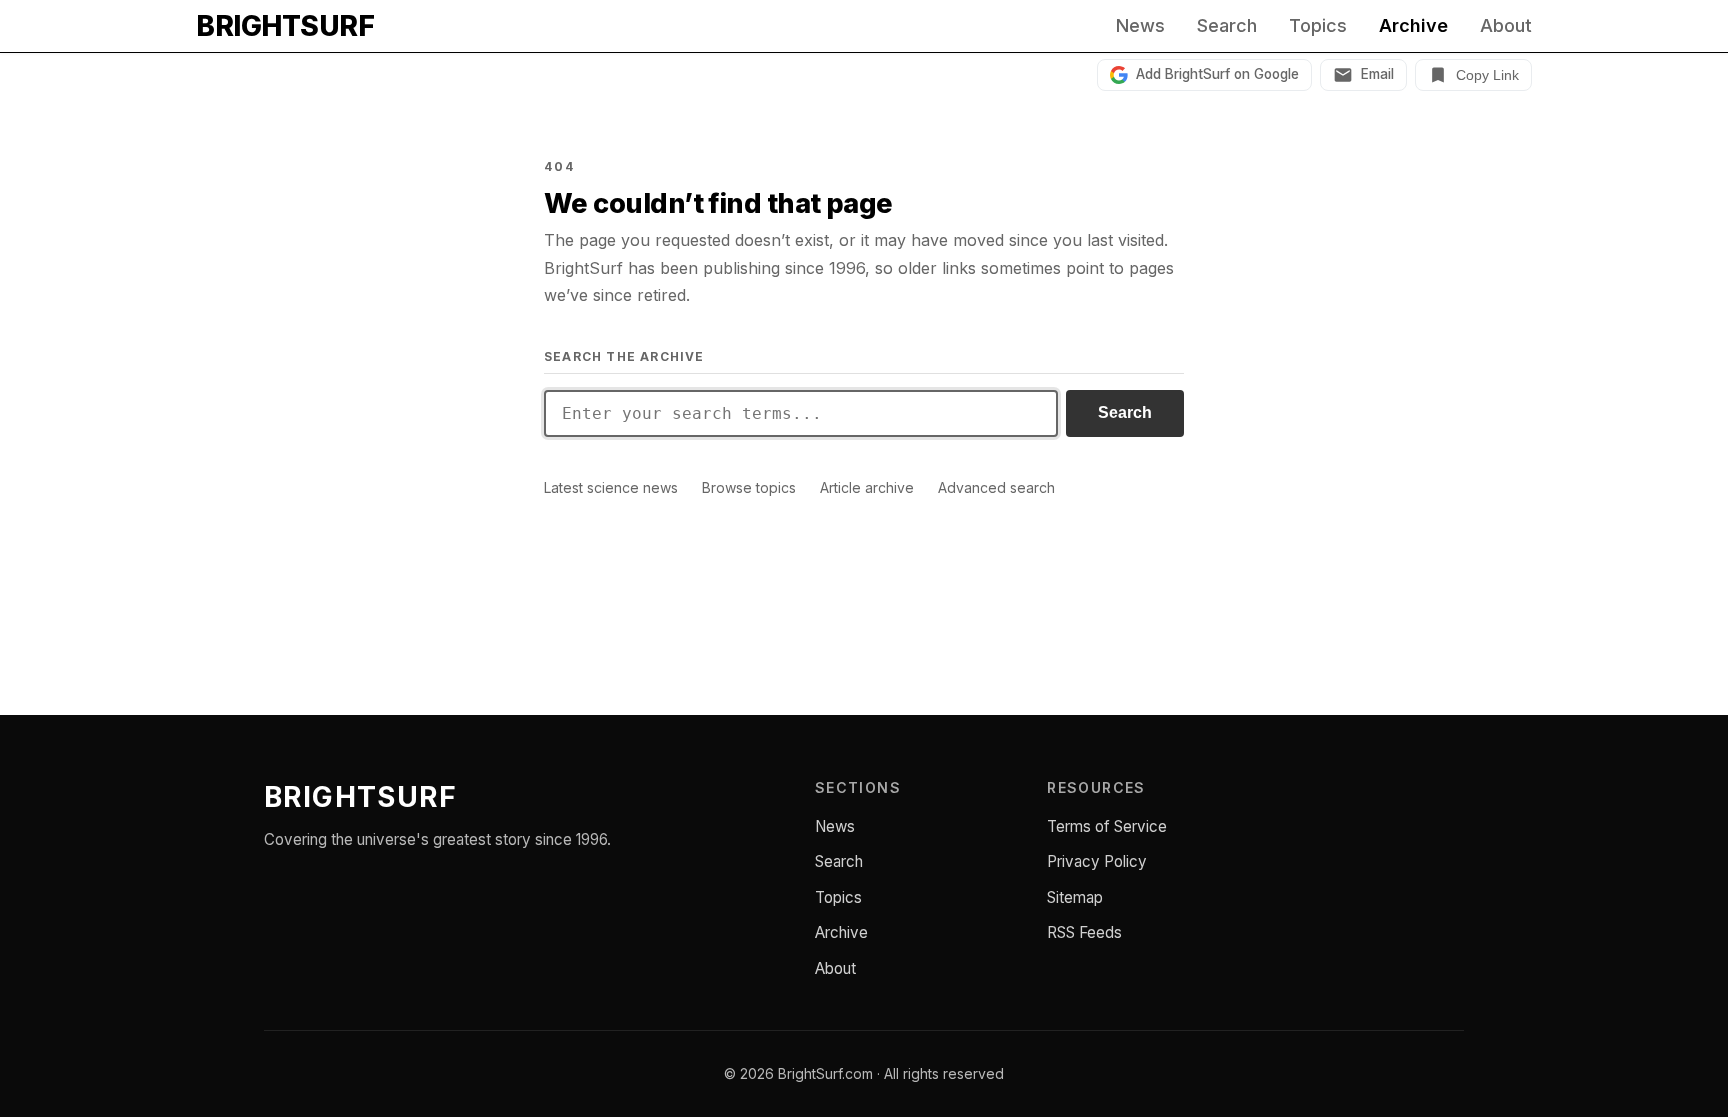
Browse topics (749, 487)
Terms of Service (1107, 826)
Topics (1318, 26)
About (1506, 26)
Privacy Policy (1097, 861)
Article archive (867, 487)
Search (1227, 26)
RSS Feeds (1084, 932)
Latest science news (611, 487)
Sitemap (1075, 897)
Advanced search (996, 487)
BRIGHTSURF (285, 26)
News (1140, 26)
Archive (1413, 26)
